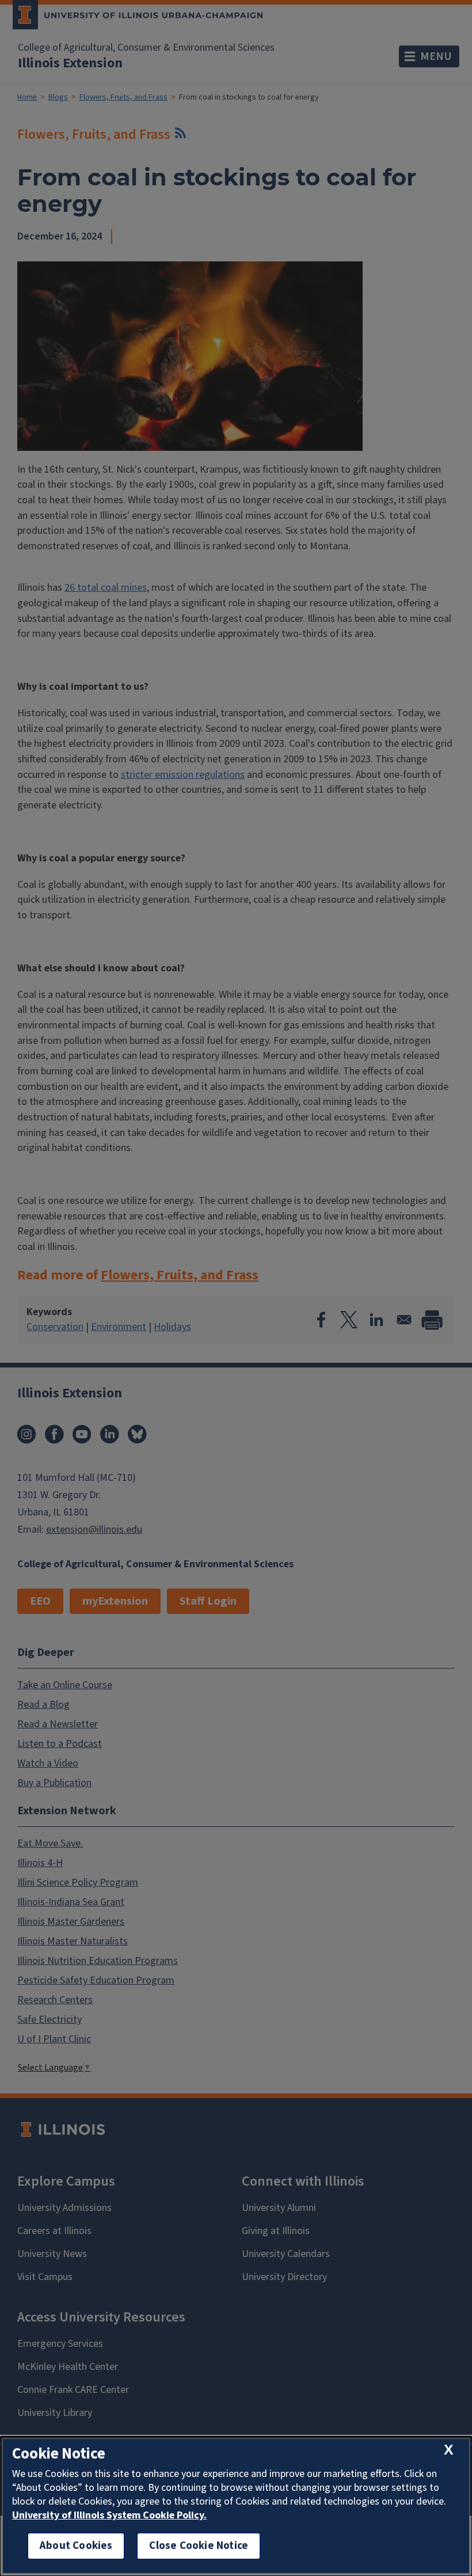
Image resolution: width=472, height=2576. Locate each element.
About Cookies (76, 2546)
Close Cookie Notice (199, 2546)
